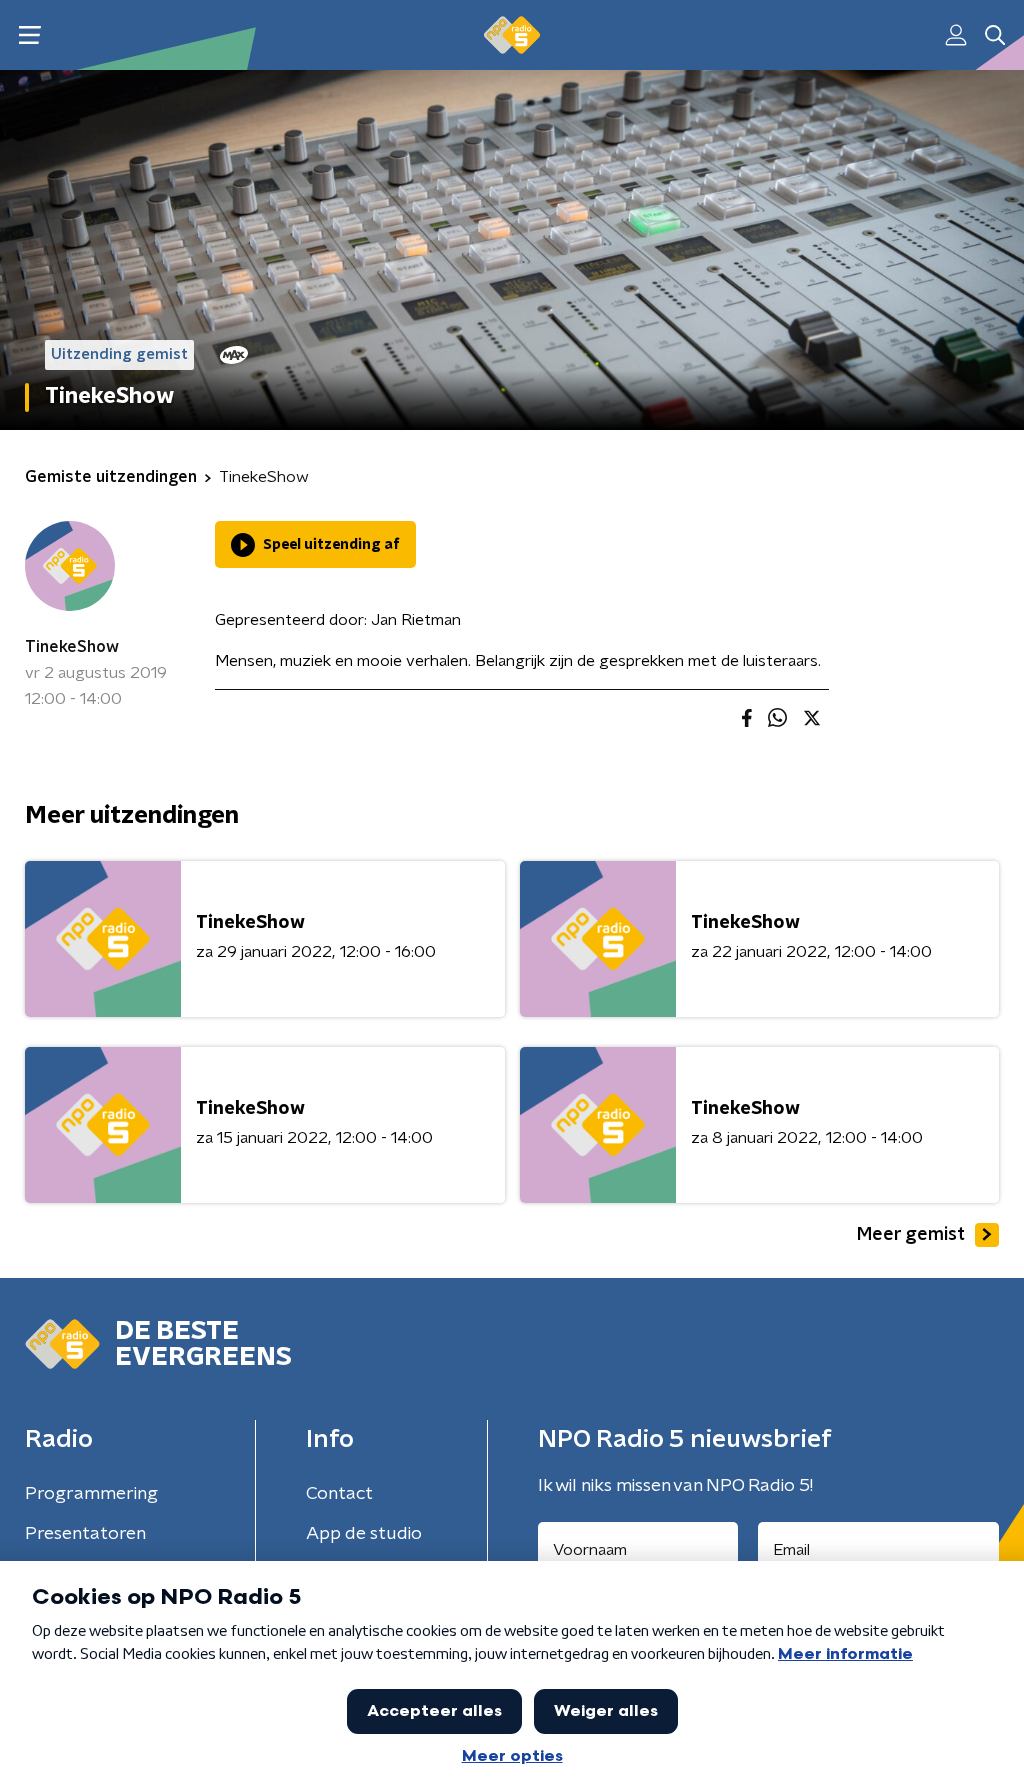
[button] (29, 35)
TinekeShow (72, 647)
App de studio (364, 1534)
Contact (339, 1494)
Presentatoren (85, 1534)
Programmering (91, 1494)
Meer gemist (911, 1235)
